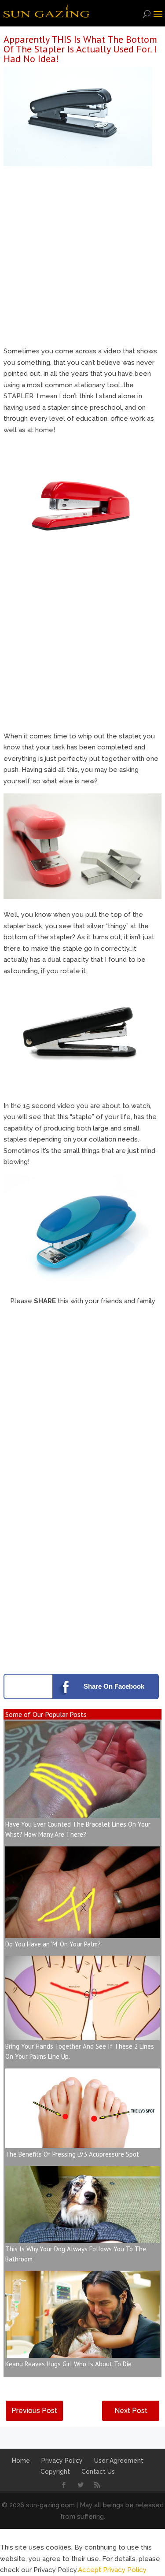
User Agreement (119, 2461)
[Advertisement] (82, 259)
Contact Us (98, 2472)
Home (21, 2461)
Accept (90, 2570)
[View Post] (82, 1812)
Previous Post (34, 2411)
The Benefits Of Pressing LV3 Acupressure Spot (72, 2154)
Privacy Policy (62, 2461)
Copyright (55, 2472)
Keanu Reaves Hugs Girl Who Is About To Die (68, 2364)
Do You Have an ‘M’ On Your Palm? (53, 1944)
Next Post (131, 2411)
